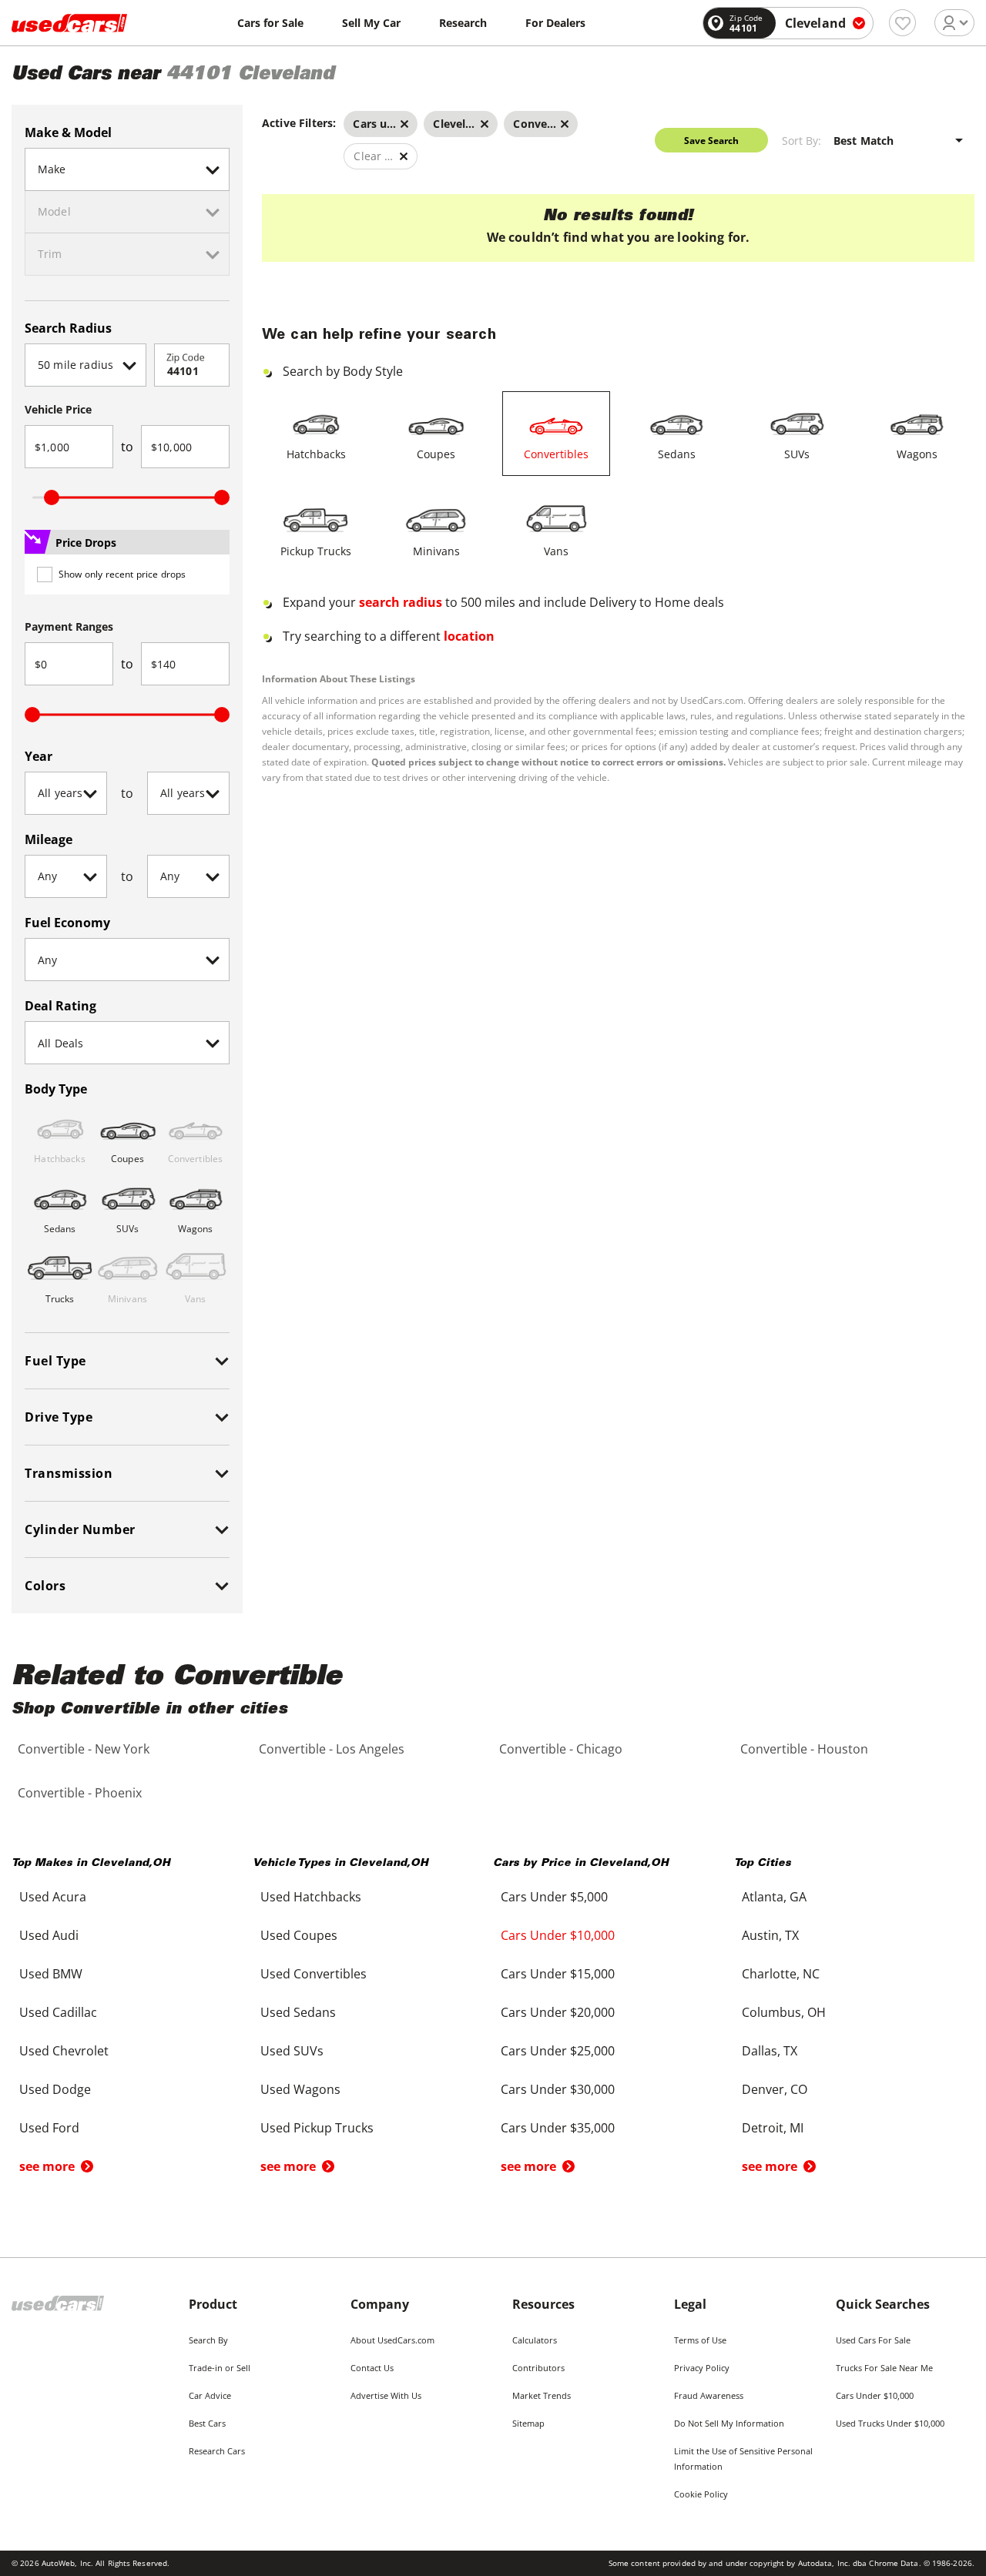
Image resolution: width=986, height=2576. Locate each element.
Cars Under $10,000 (875, 2395)
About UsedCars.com (392, 2340)
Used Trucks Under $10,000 (890, 2423)
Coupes (436, 454)
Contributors (538, 2368)
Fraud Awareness (709, 2395)
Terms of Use (700, 2340)
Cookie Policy (701, 2494)
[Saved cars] (902, 23)
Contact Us (372, 2368)
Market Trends (542, 2395)
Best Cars (207, 2423)
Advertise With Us (386, 2395)
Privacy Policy (702, 2368)
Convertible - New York (84, 1749)
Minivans (436, 551)
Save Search (711, 141)
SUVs (797, 454)
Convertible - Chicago (561, 1749)
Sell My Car (371, 23)
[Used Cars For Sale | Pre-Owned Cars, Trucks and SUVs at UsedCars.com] (69, 23)
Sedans (677, 454)
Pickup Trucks (316, 551)
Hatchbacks (316, 454)
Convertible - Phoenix (80, 1793)
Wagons (917, 454)
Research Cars (217, 2451)
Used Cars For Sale (873, 2340)
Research (463, 23)
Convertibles (556, 454)
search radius (401, 602)
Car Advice (210, 2395)
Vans (556, 551)
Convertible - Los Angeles (332, 1749)
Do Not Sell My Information (729, 2423)
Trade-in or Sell (220, 2368)
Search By (208, 2340)
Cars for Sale (270, 23)
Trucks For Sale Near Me (884, 2368)
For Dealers (555, 23)
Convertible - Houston (804, 1749)
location (469, 636)
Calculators (535, 2340)
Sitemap (528, 2423)
